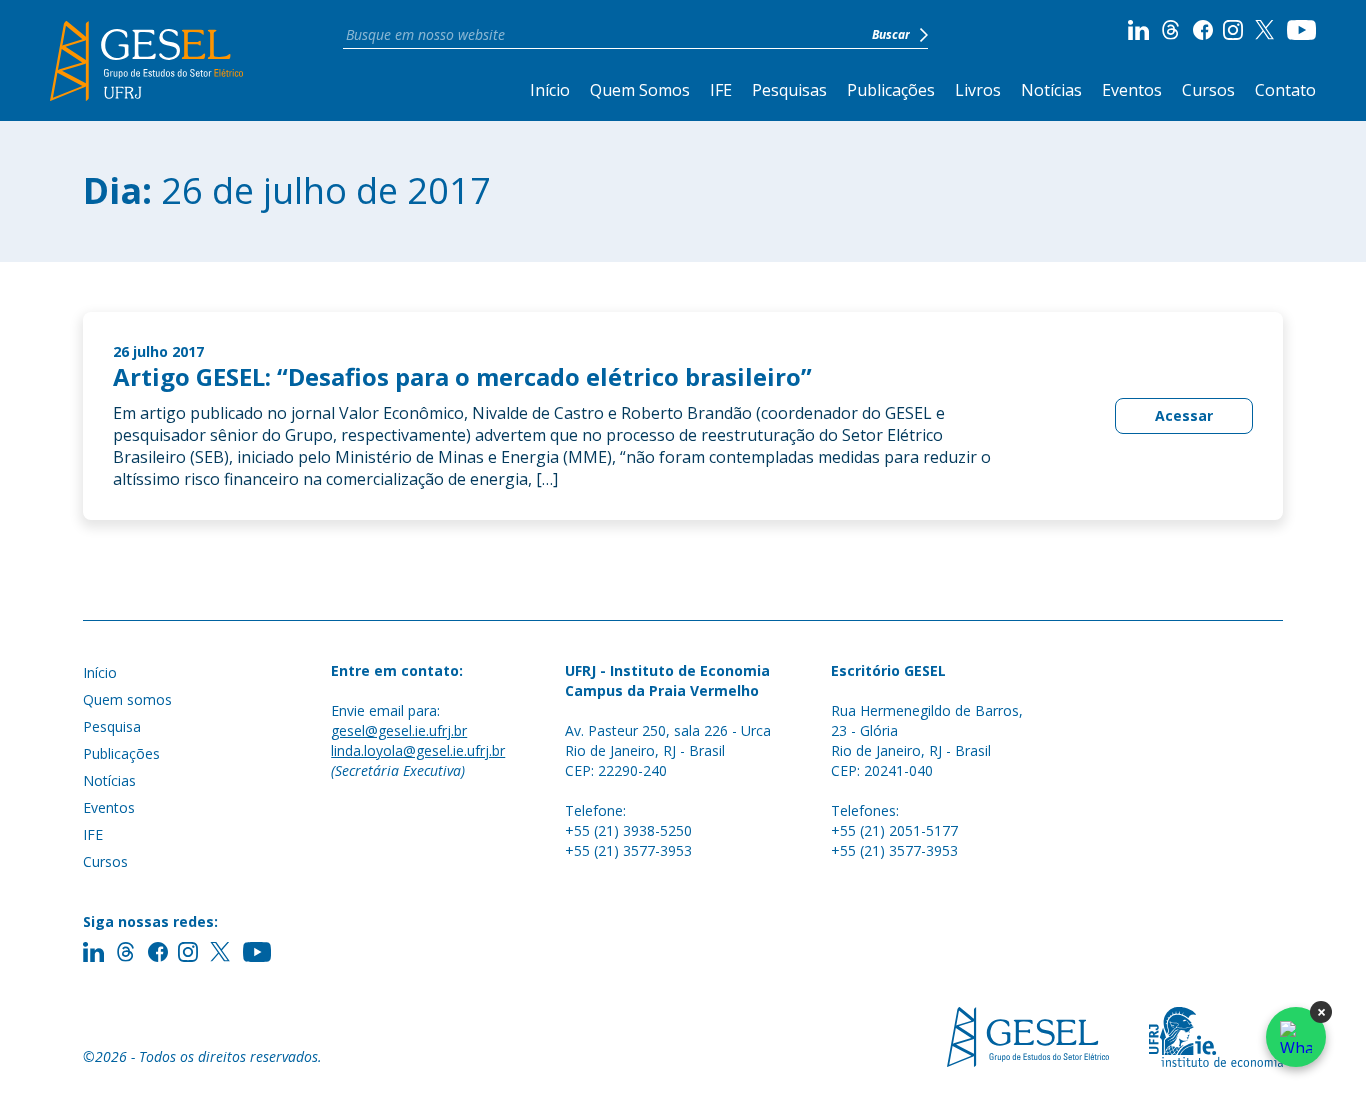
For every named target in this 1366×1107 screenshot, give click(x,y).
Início (550, 90)
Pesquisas (789, 90)
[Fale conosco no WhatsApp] (1296, 1037)
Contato (1285, 90)
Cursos (1208, 90)
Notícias (1051, 90)
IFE (721, 90)
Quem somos (127, 699)
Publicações (891, 90)
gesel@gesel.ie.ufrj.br (399, 730)
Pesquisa (112, 726)
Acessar (1184, 415)
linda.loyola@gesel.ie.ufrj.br (418, 750)
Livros (978, 90)
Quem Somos (640, 90)
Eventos (1132, 90)
